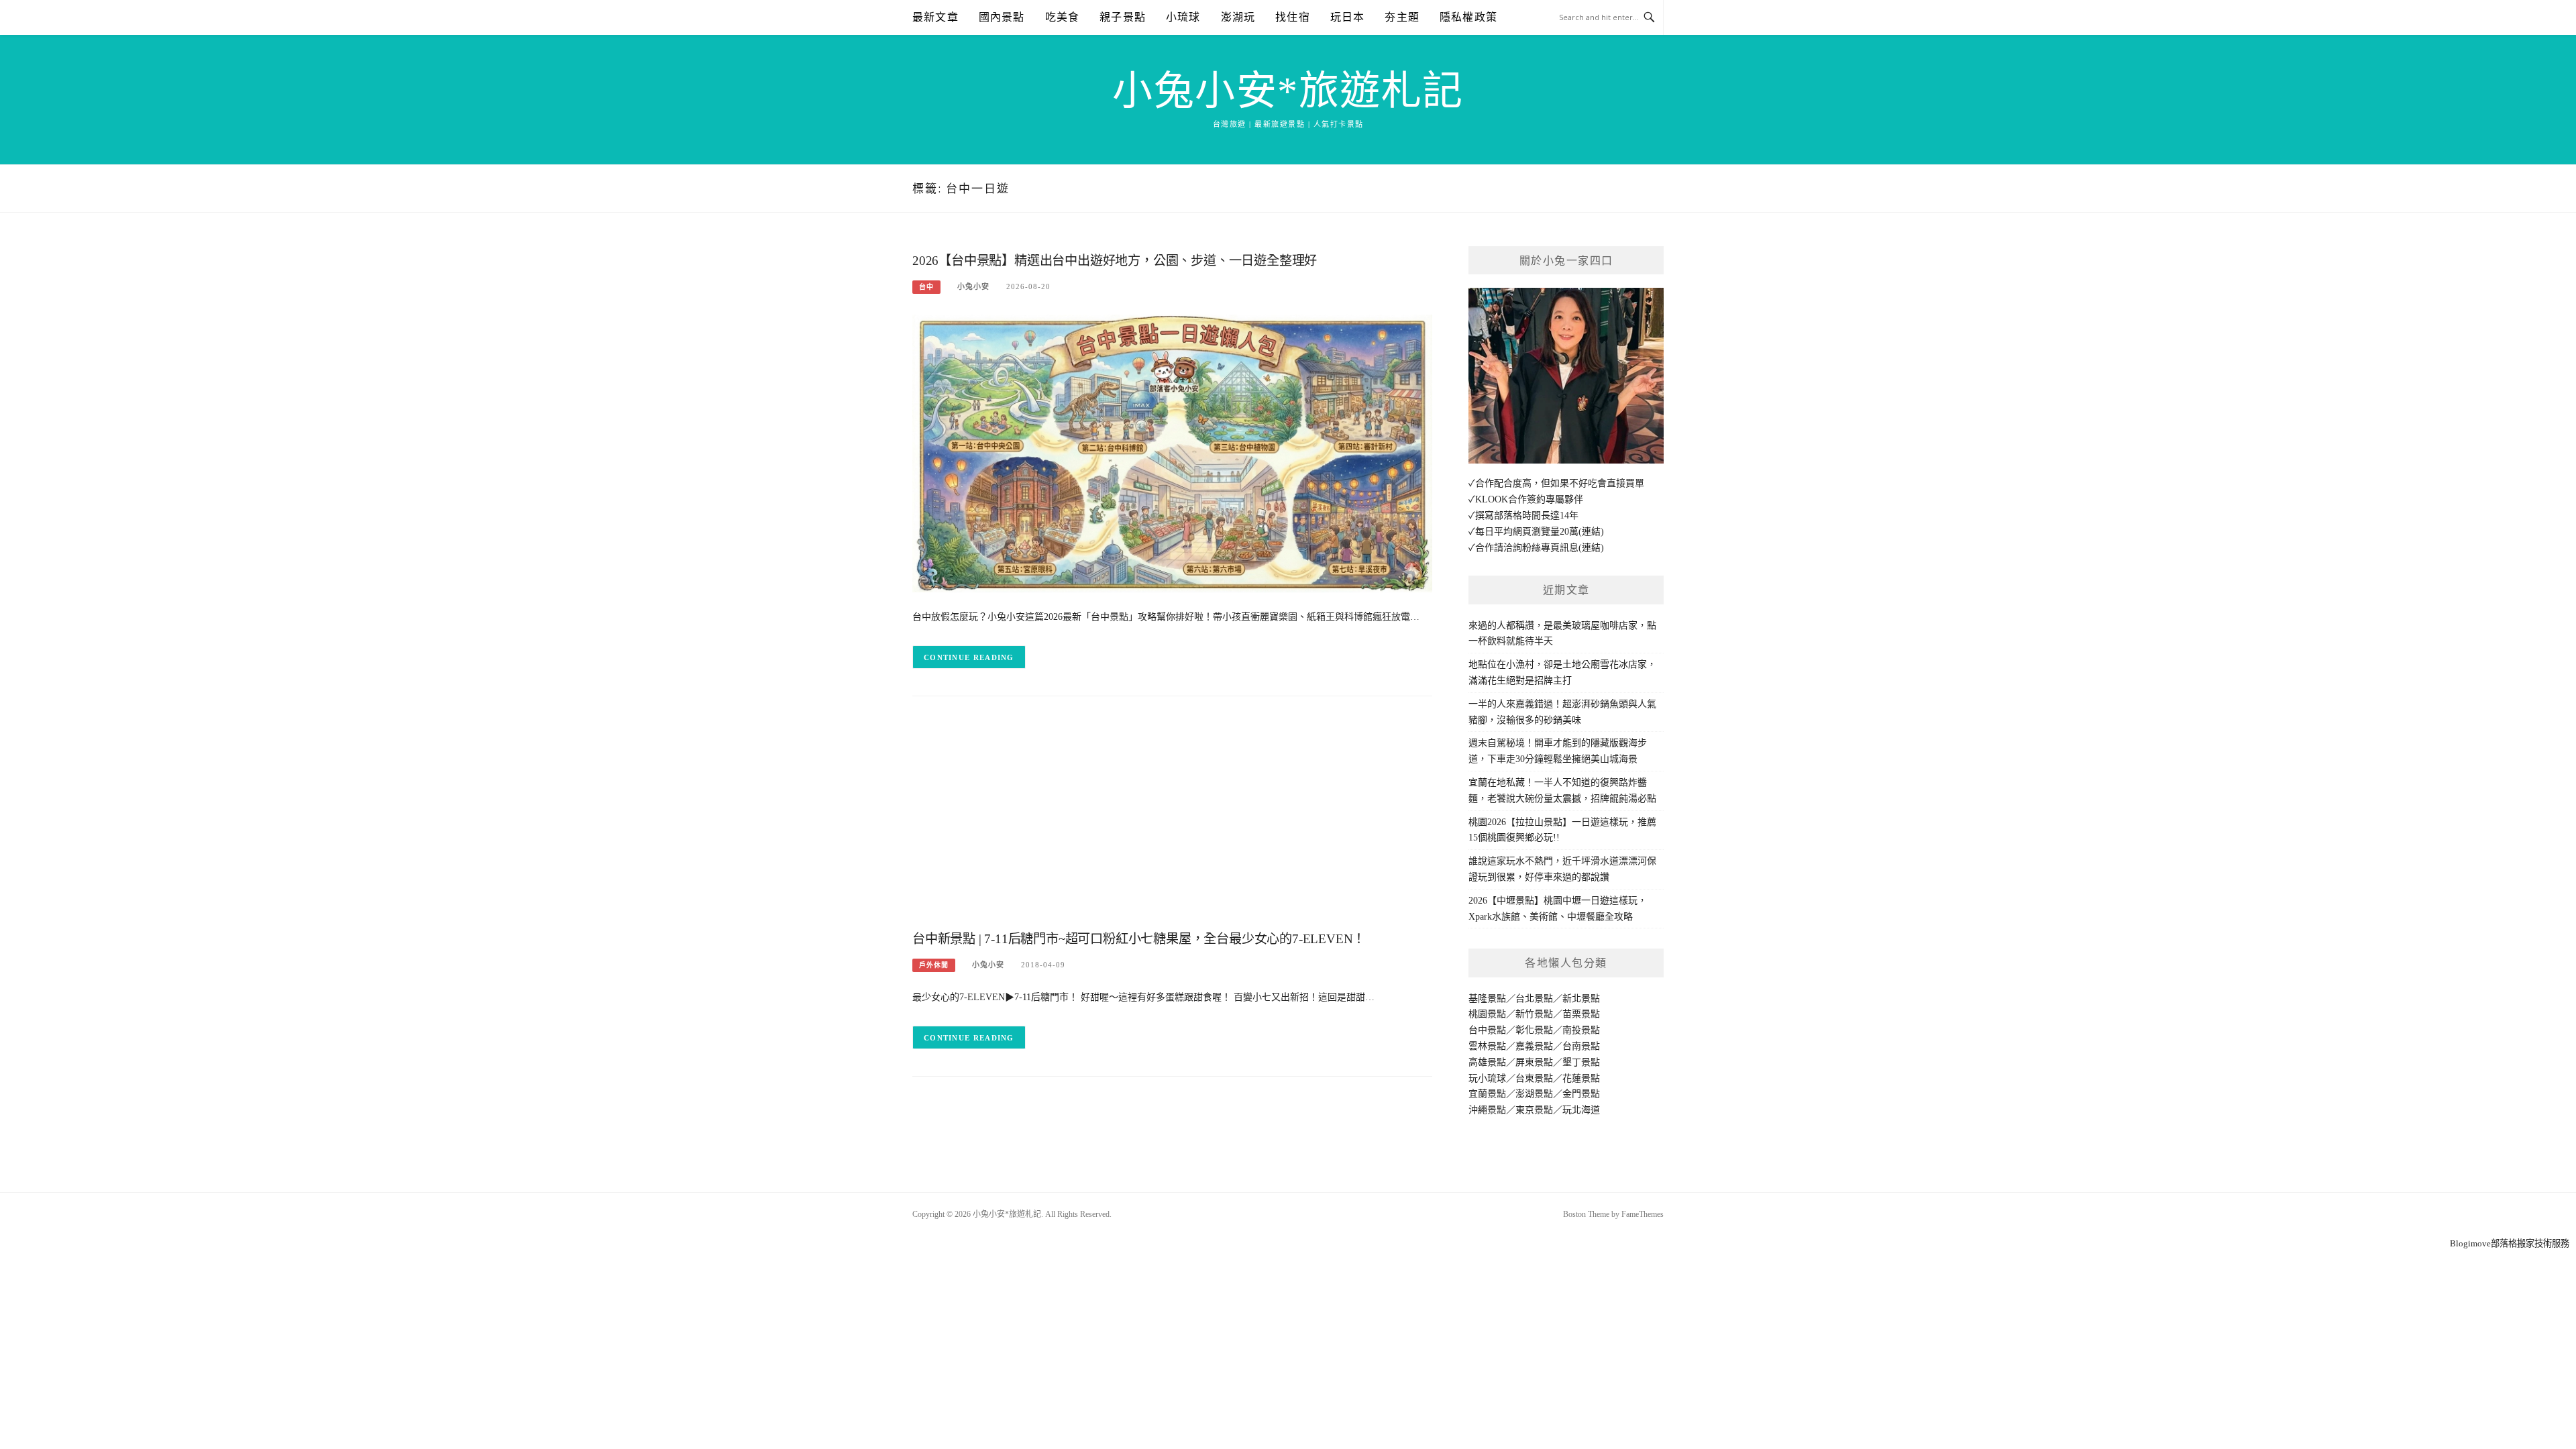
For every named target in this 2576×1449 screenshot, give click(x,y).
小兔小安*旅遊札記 (1288, 91)
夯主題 (1402, 17)
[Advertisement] (1172, 817)
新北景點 (1581, 999)
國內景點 (1002, 17)
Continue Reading (969, 657)
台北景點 (1534, 999)
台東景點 (1534, 1078)
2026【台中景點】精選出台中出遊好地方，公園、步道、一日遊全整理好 (1115, 261)
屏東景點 (1534, 1062)
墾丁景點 (1581, 1062)
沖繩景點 (1487, 1110)
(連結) (1591, 532)
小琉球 (1183, 17)
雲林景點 (1487, 1046)
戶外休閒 (934, 965)
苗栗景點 (1581, 1014)
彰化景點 (1534, 1030)
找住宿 (1293, 17)
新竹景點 (1534, 1014)
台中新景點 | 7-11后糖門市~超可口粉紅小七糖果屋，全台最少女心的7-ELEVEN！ (1139, 939)
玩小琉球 (1487, 1078)
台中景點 (1487, 1030)
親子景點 (1123, 17)
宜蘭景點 (1487, 1094)
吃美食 (1063, 17)
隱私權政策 (1468, 17)
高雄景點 (1487, 1062)
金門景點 (1581, 1094)
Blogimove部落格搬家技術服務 (2510, 1243)
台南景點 (1581, 1046)
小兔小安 (973, 286)
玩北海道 (1581, 1110)
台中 (926, 287)
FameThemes (1643, 1214)
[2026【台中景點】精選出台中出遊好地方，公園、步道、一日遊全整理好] (1172, 452)
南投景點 (1581, 1030)
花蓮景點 (1581, 1078)
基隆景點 (1487, 999)
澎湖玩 (1238, 17)
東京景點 (1534, 1110)
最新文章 (935, 17)
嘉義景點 (1534, 1046)
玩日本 (1348, 17)
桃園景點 (1487, 1014)
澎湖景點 (1534, 1094)
